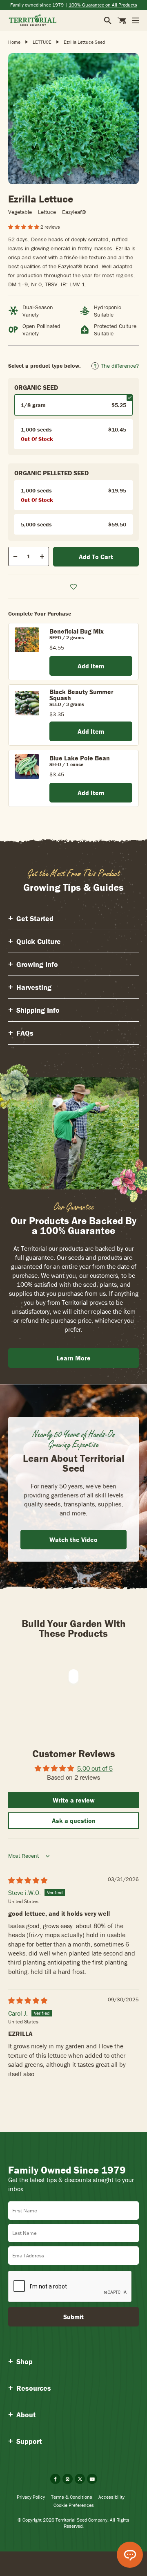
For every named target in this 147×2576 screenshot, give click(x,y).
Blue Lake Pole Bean (80, 758)
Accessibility (111, 2497)
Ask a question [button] (74, 1821)
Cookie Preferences (74, 2505)
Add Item (91, 666)
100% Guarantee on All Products (103, 5)
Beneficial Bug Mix (77, 631)
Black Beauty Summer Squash (81, 695)
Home (14, 42)
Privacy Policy (31, 2497)
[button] (24, 227)
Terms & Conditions (72, 2497)
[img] (28, 1880)
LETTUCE (42, 42)
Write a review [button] (74, 1800)
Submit (73, 2317)
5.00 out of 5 (95, 1768)
